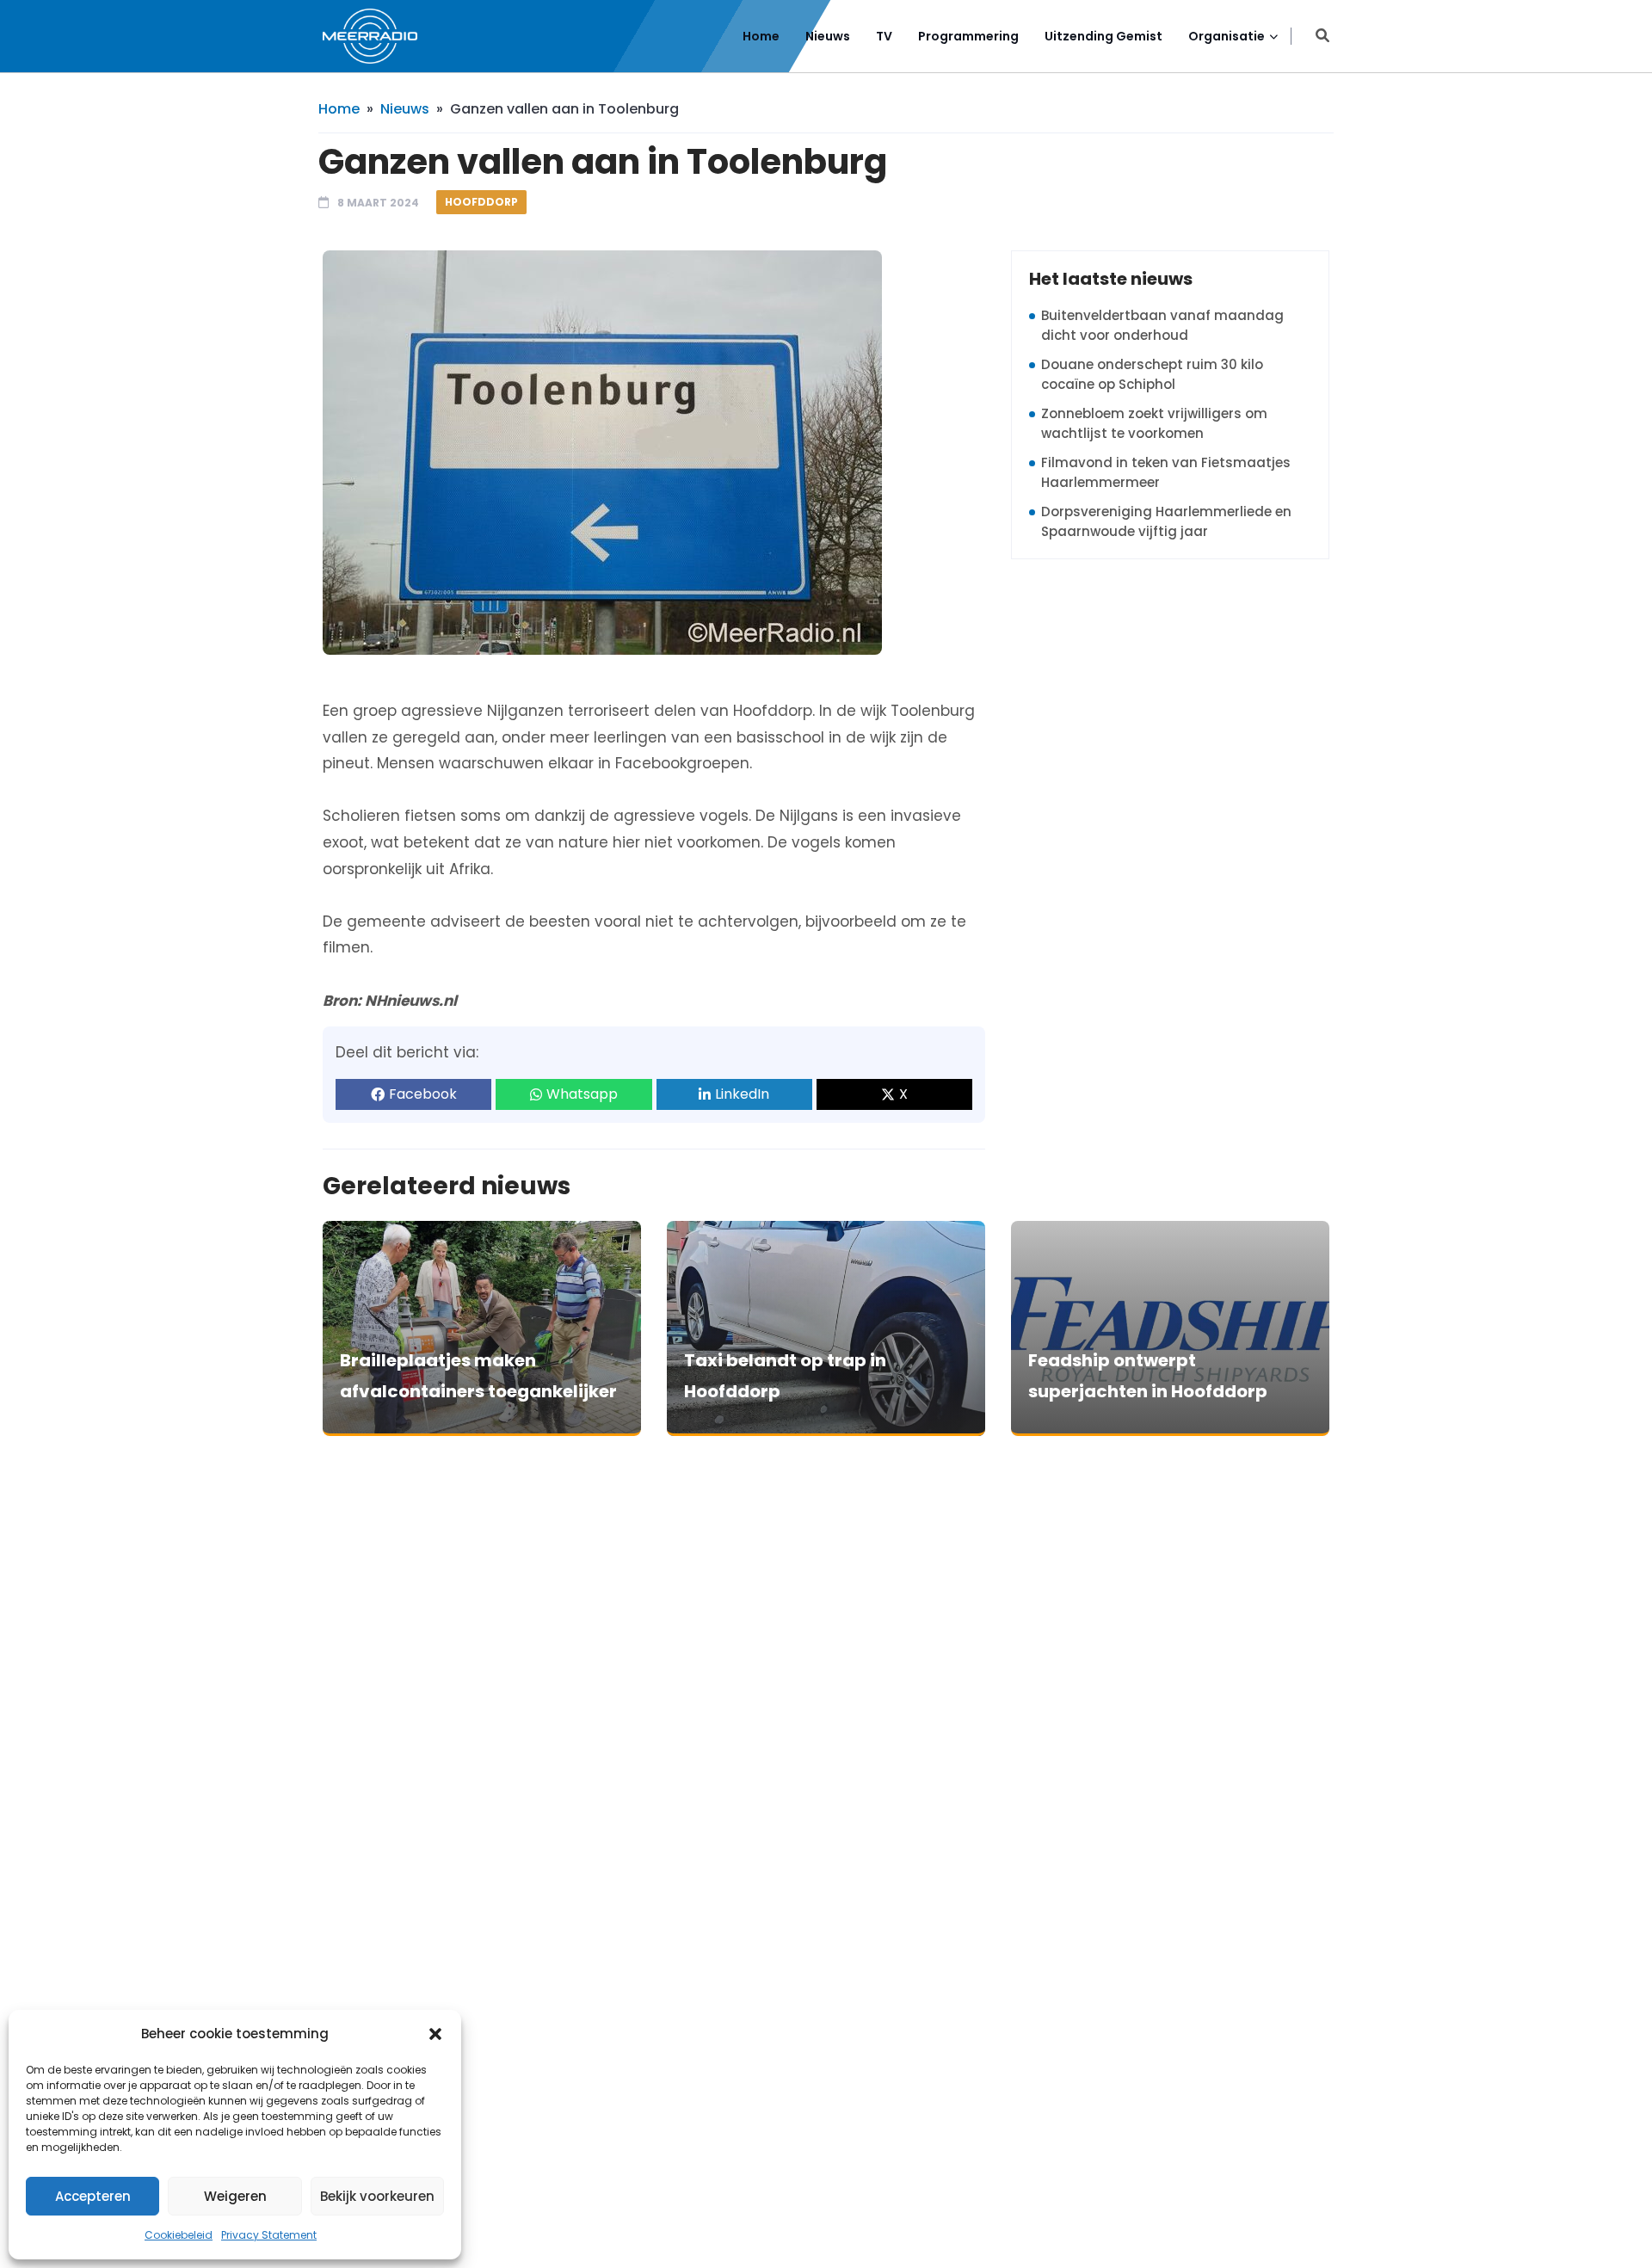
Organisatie (1227, 36)
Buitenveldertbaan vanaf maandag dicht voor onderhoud (1162, 325)
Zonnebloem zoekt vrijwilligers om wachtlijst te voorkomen (1154, 423)
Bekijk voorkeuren (377, 2196)
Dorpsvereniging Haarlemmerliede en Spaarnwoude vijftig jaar (1166, 521)
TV (884, 36)
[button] (435, 2034)
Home (761, 36)
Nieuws (828, 36)
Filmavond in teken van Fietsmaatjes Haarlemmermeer (1166, 472)
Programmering (968, 36)
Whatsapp (582, 1094)
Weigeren (235, 2196)
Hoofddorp (481, 202)
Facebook (423, 1094)
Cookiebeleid (179, 2235)
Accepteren (93, 2196)
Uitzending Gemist (1103, 36)
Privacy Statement (269, 2235)
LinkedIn (742, 1094)
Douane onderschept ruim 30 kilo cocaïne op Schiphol (1152, 374)
